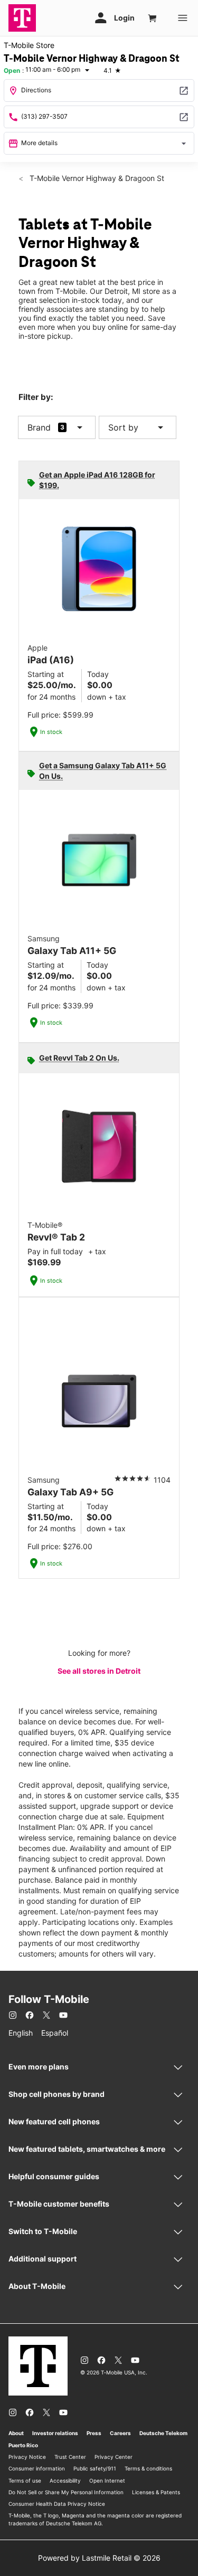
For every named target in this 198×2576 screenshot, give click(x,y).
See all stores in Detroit (99, 1671)
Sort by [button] (138, 427)
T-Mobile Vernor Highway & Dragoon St (96, 178)
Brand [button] (39, 427)
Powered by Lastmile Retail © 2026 (99, 2558)
